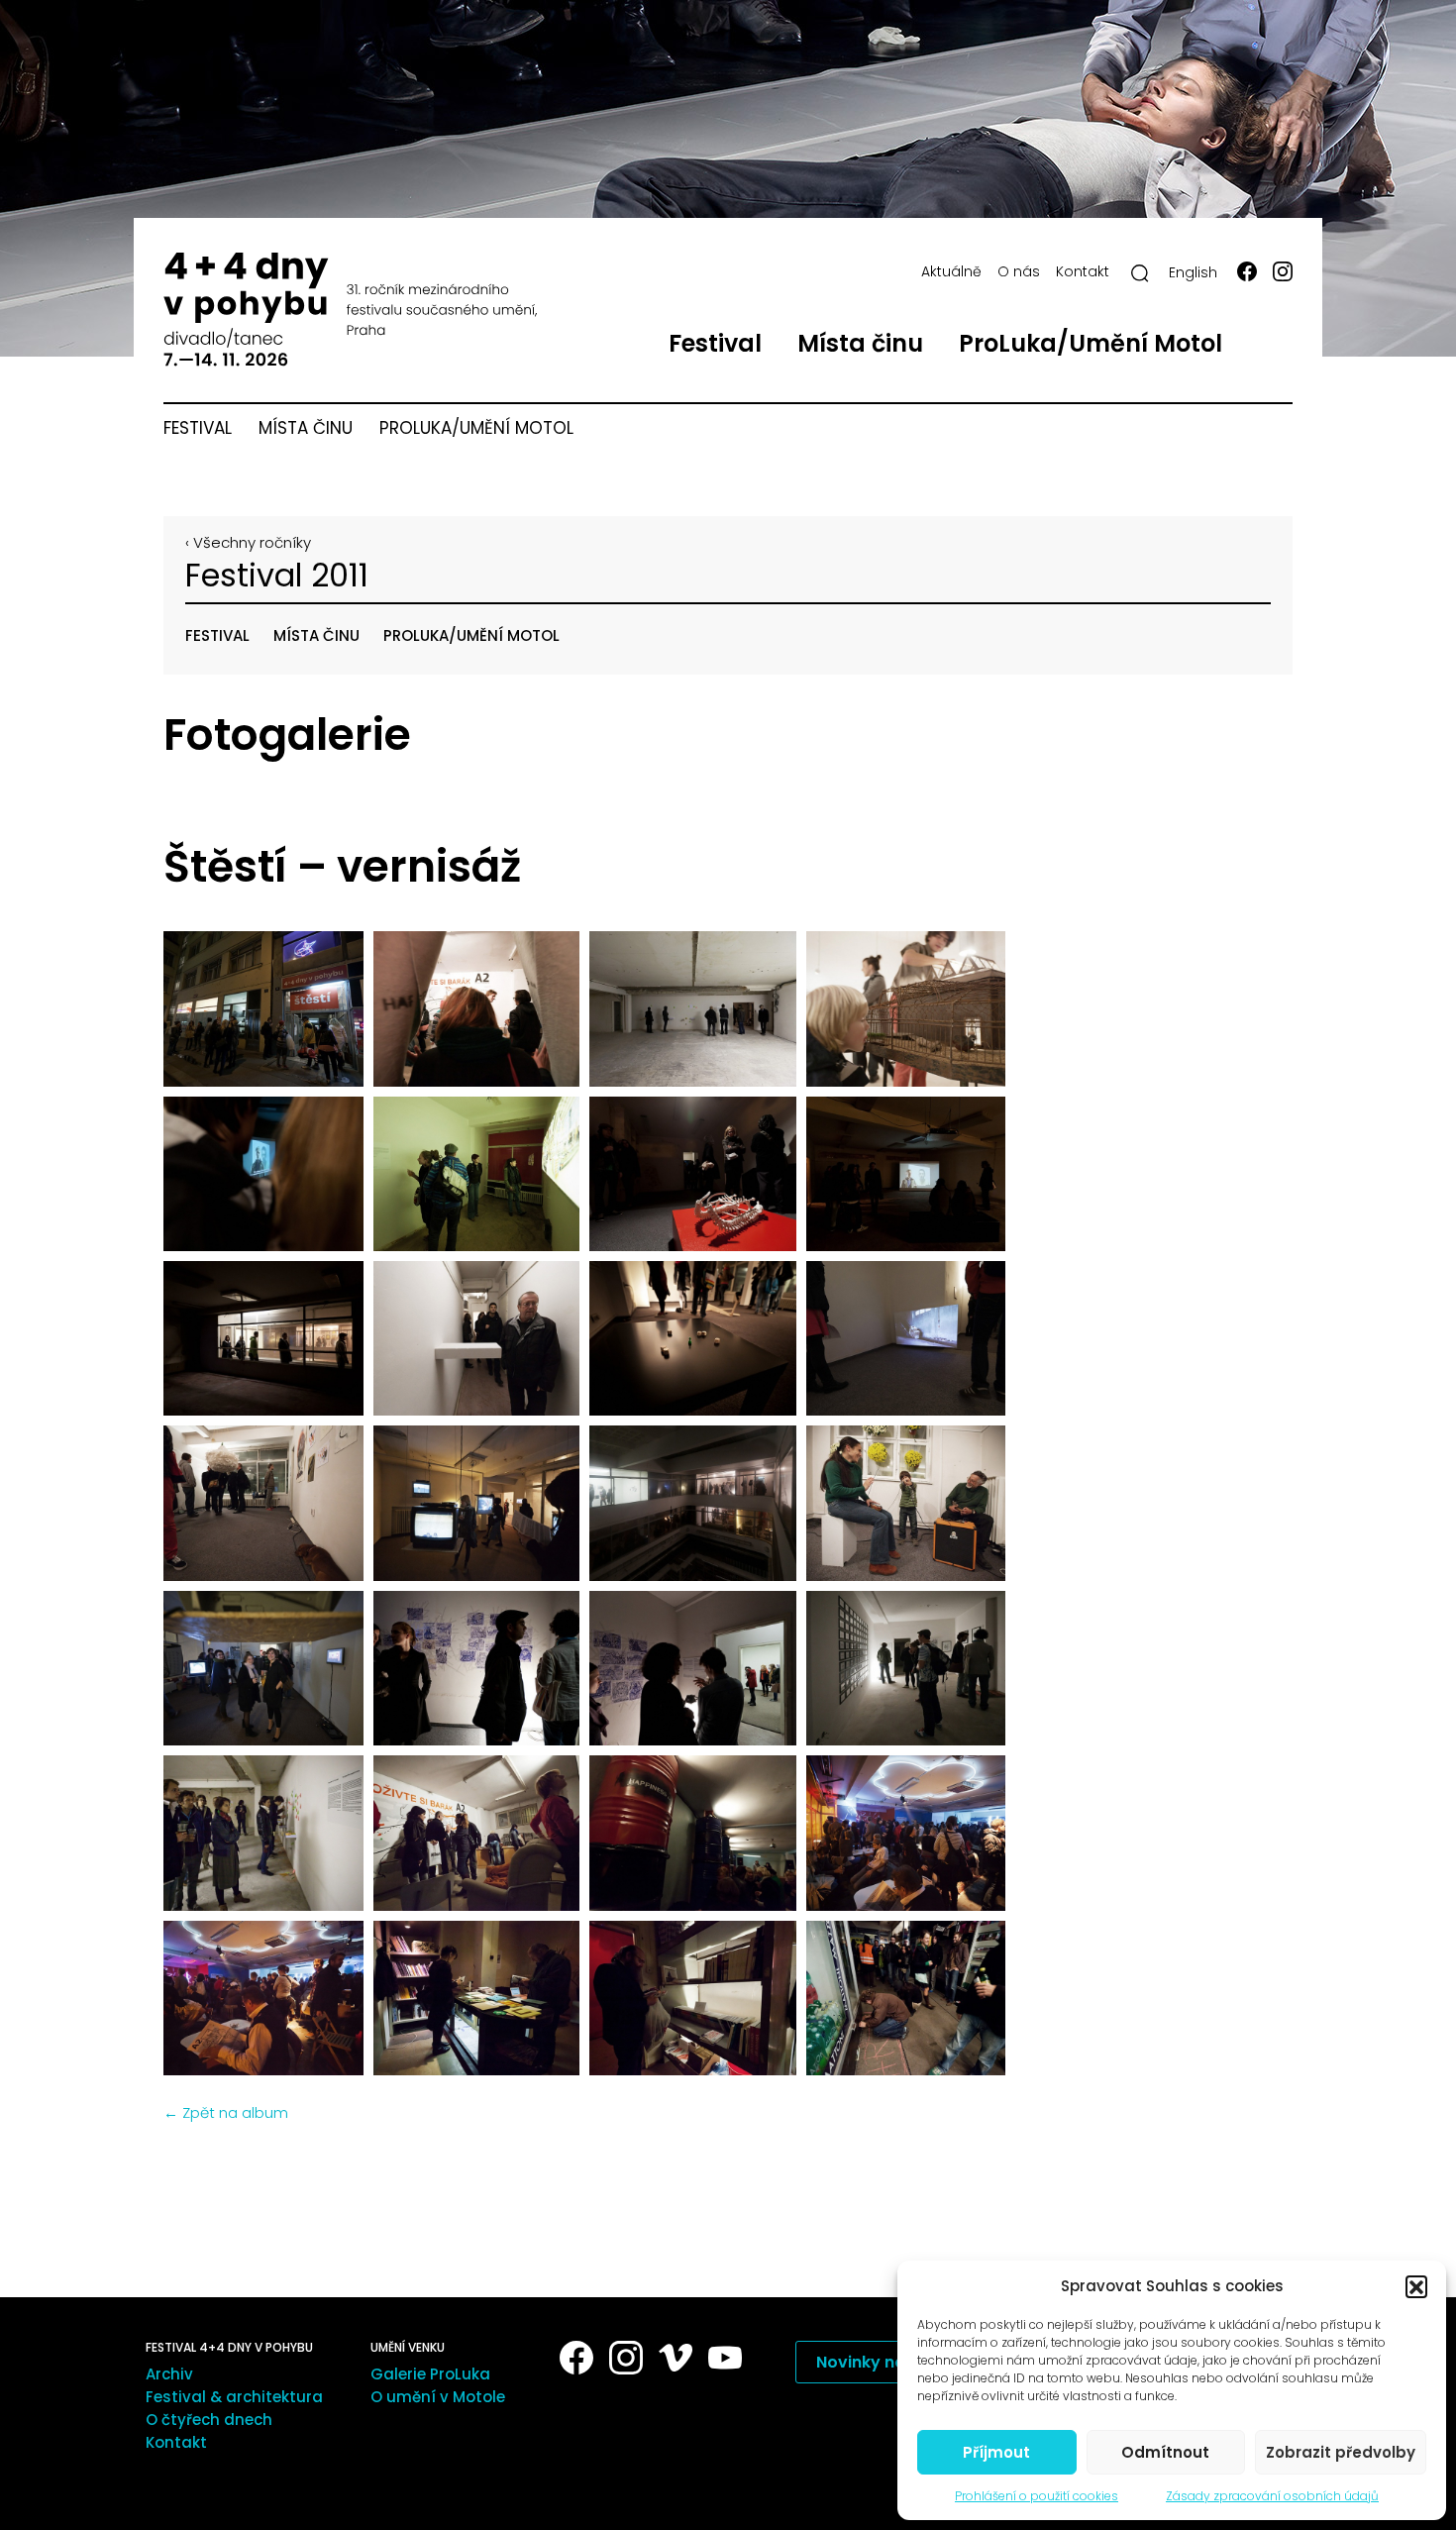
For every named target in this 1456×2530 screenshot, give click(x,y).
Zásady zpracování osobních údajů (1272, 2496)
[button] (1416, 2286)
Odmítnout (1165, 2452)
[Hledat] (1140, 273)
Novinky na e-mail (889, 2362)
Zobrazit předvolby (1341, 2452)
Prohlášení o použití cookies (1037, 2496)
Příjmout (996, 2452)
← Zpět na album (226, 2112)
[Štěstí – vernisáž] (260, 1008)
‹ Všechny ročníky (248, 542)
